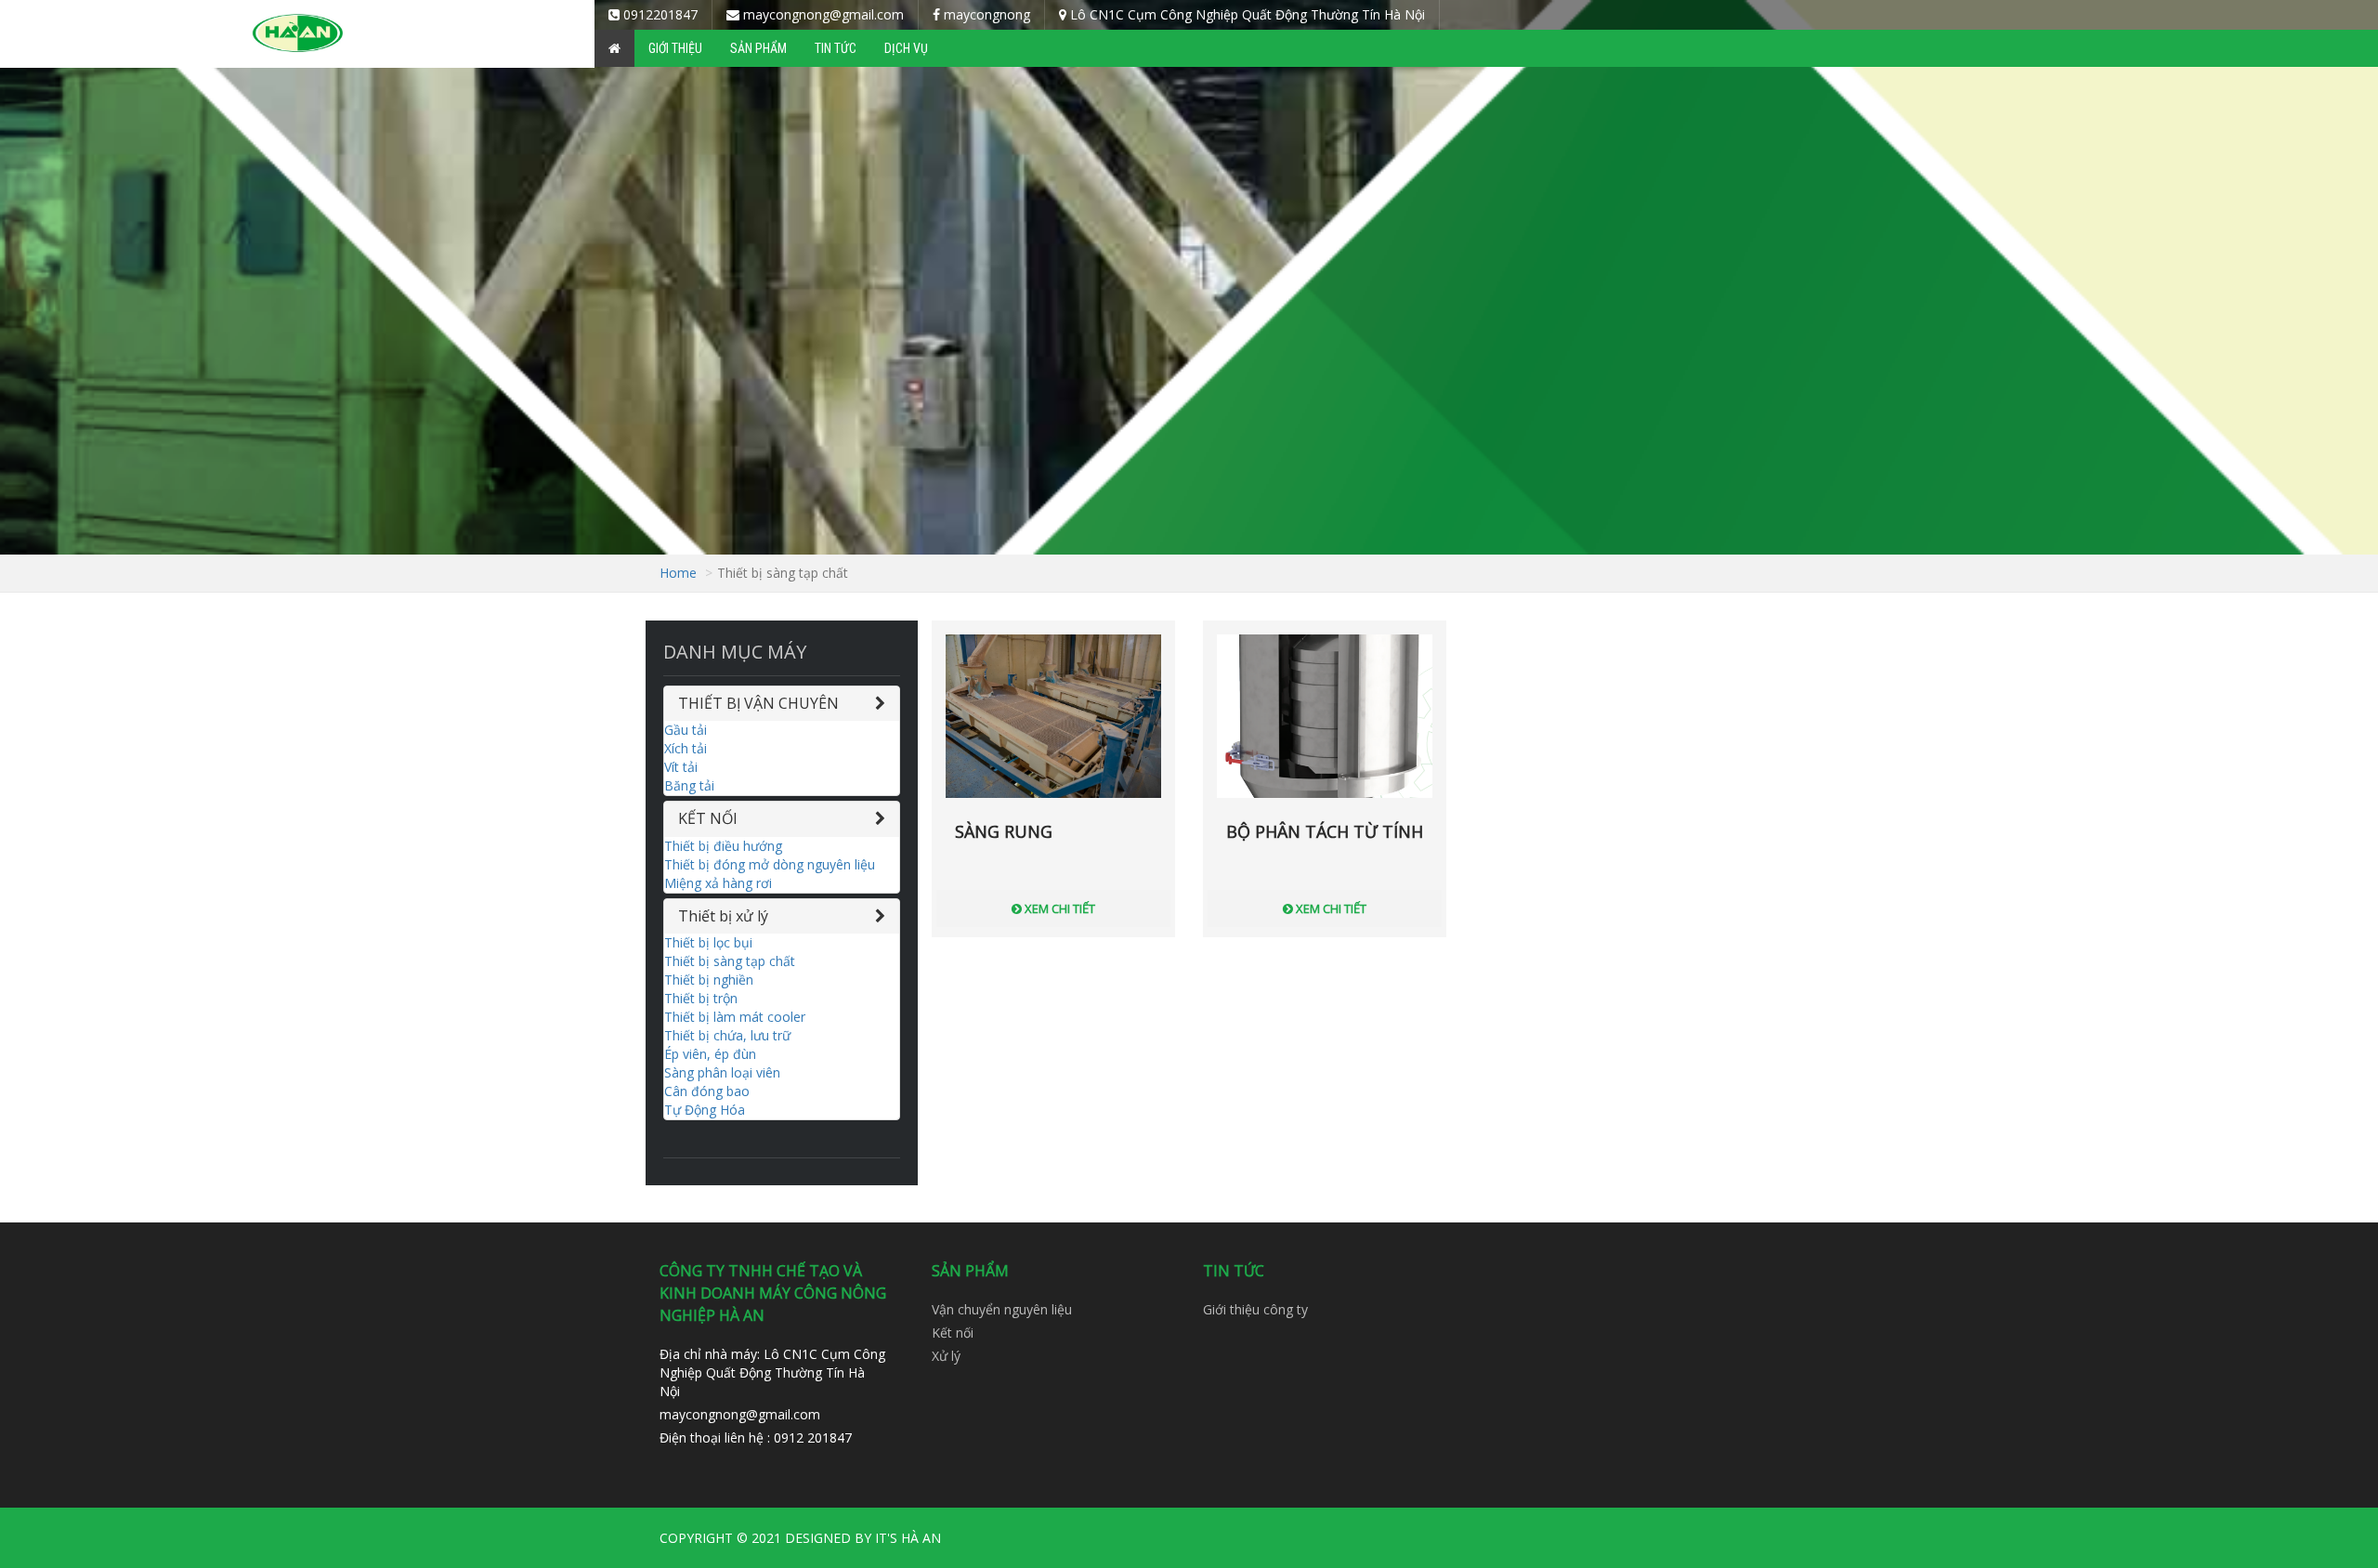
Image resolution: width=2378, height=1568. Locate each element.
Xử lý (946, 1356)
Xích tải (686, 748)
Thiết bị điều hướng (723, 846)
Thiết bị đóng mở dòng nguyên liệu (770, 864)
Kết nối (953, 1333)
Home (678, 573)
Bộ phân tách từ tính (1325, 831)
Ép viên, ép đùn (710, 1054)
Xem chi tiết (1058, 908)
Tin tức (836, 48)
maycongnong (985, 14)
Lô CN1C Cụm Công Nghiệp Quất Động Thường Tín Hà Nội (1246, 14)
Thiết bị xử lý (723, 916)
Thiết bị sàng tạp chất (730, 961)
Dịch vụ (906, 48)
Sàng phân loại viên (722, 1072)
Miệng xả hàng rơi (718, 883)
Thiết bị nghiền (709, 980)
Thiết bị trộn (701, 998)
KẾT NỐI (708, 818)
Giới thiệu (675, 48)
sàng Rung (1004, 831)
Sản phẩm (758, 48)
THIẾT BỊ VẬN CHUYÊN (758, 703)
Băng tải (689, 785)
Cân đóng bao (707, 1091)
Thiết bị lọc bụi (708, 942)
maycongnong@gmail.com (822, 14)
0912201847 (659, 14)
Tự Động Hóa (705, 1110)
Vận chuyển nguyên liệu (1002, 1309)
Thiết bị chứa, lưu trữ (727, 1035)
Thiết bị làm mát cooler (735, 1017)
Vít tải (681, 767)
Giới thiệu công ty (1255, 1309)
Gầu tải (686, 730)
